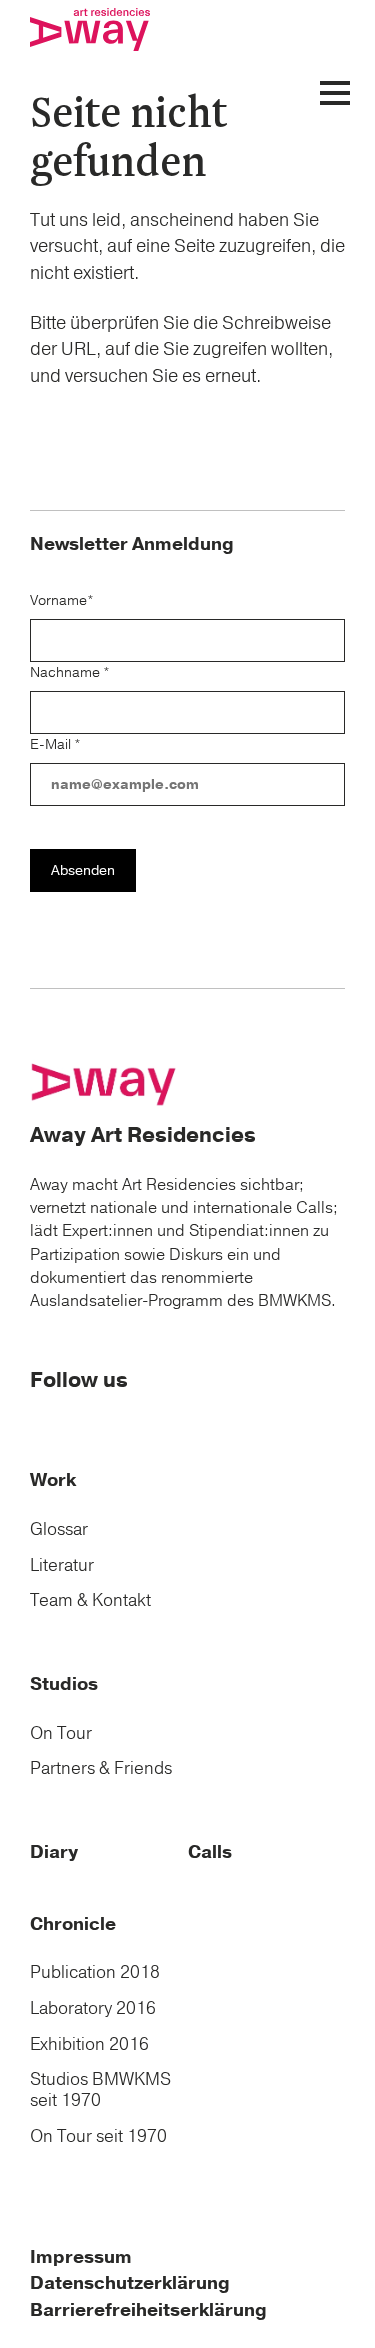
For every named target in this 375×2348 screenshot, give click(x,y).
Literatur (62, 1565)
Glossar (59, 1529)
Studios (64, 1684)
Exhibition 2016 (89, 2044)
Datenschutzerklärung (130, 2283)
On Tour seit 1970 (98, 2136)
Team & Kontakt (90, 1600)
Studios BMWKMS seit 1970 (100, 2090)
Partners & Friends (101, 1768)
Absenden (83, 870)
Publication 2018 (95, 1972)
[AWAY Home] (105, 1082)
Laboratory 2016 (93, 2008)
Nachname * (70, 672)
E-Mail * (55, 744)
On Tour (61, 1733)
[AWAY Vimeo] (84, 1419)
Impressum (81, 2257)
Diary (54, 1852)
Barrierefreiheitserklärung (148, 2310)
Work (53, 1480)
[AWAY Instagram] (63, 1419)
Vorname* (62, 600)
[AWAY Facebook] (41, 1419)
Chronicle (73, 1924)
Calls (210, 1852)
